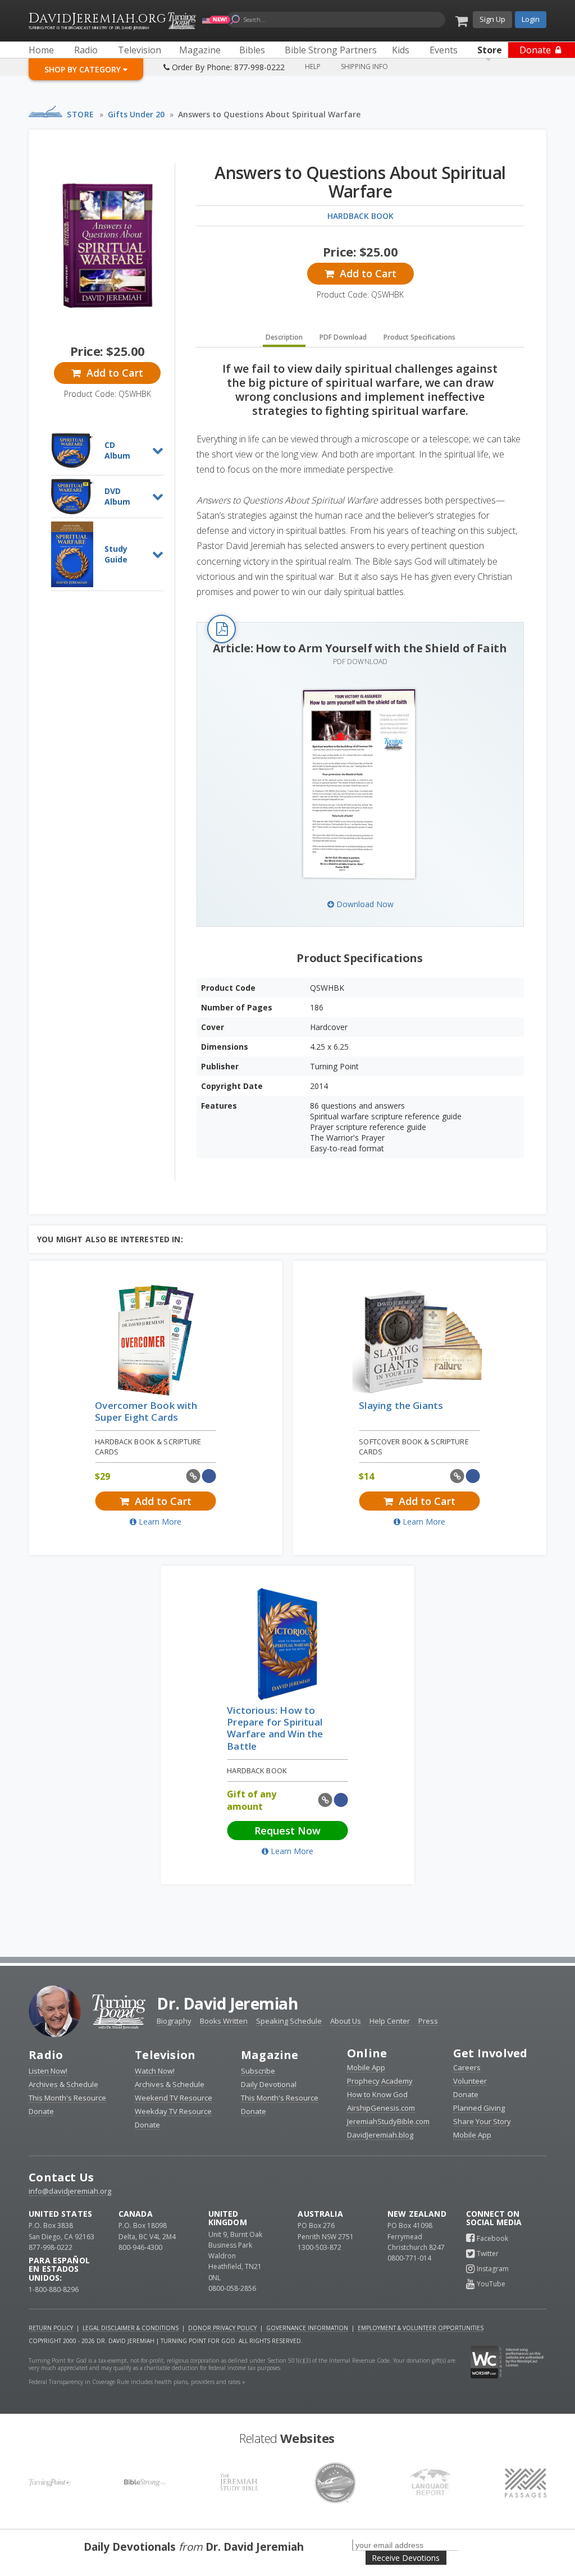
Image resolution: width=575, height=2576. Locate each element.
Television (165, 2055)
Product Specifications (419, 337)
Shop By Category (84, 69)
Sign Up (492, 19)
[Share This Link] (193, 1476)
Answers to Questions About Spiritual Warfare (269, 114)
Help (313, 67)
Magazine (270, 2055)
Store (81, 114)
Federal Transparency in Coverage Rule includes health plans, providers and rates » (137, 2382)
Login (531, 19)
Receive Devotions (406, 2558)
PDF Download (343, 337)
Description (284, 337)
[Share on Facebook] (209, 1476)
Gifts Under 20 (136, 114)
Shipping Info (364, 67)
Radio (46, 2055)
